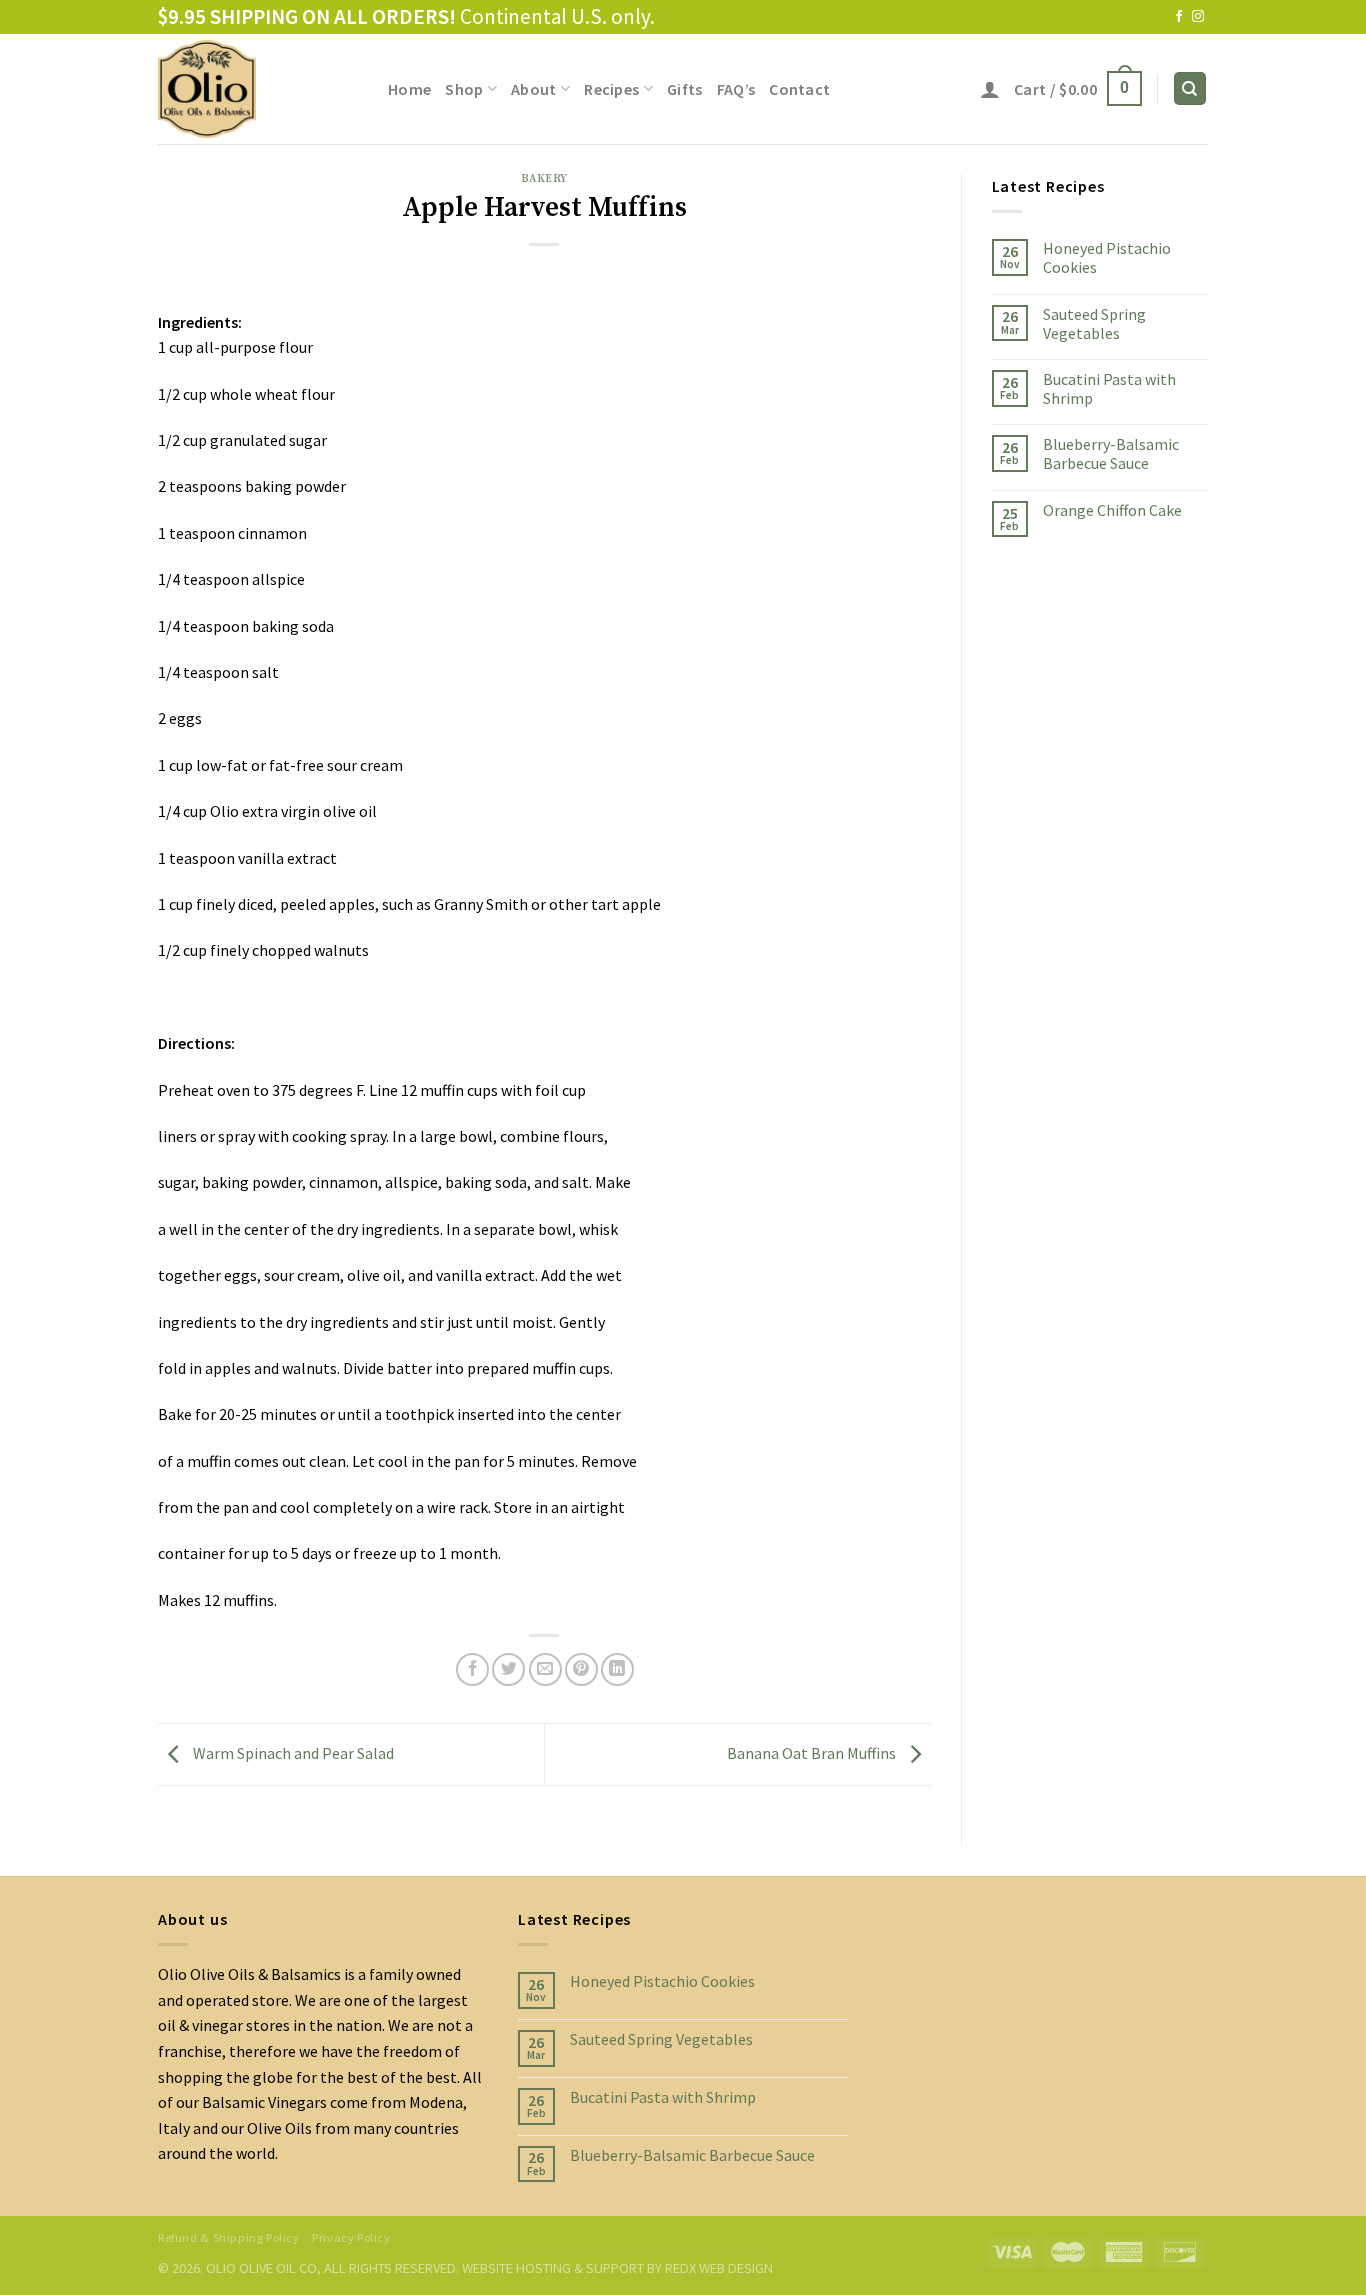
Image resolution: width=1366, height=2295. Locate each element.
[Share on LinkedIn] (617, 1669)
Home (409, 89)
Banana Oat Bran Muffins (813, 1752)
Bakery (544, 179)
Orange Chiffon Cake (1112, 509)
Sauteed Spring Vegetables (1094, 323)
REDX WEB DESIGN (719, 2268)
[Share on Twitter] (508, 1669)
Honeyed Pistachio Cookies (1107, 258)
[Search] (1190, 88)
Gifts (685, 89)
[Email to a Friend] (545, 1669)
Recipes (611, 89)
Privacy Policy (351, 2237)
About (534, 89)
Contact (799, 89)
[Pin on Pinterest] (581, 1669)
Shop (464, 89)
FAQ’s (736, 89)
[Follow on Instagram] (1198, 17)
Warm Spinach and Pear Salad (292, 1752)
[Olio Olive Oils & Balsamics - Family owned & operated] (258, 89)
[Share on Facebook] (472, 1669)
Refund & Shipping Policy (229, 2237)
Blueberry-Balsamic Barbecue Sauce (1111, 454)
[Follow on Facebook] (1179, 17)
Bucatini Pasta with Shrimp (1109, 388)
